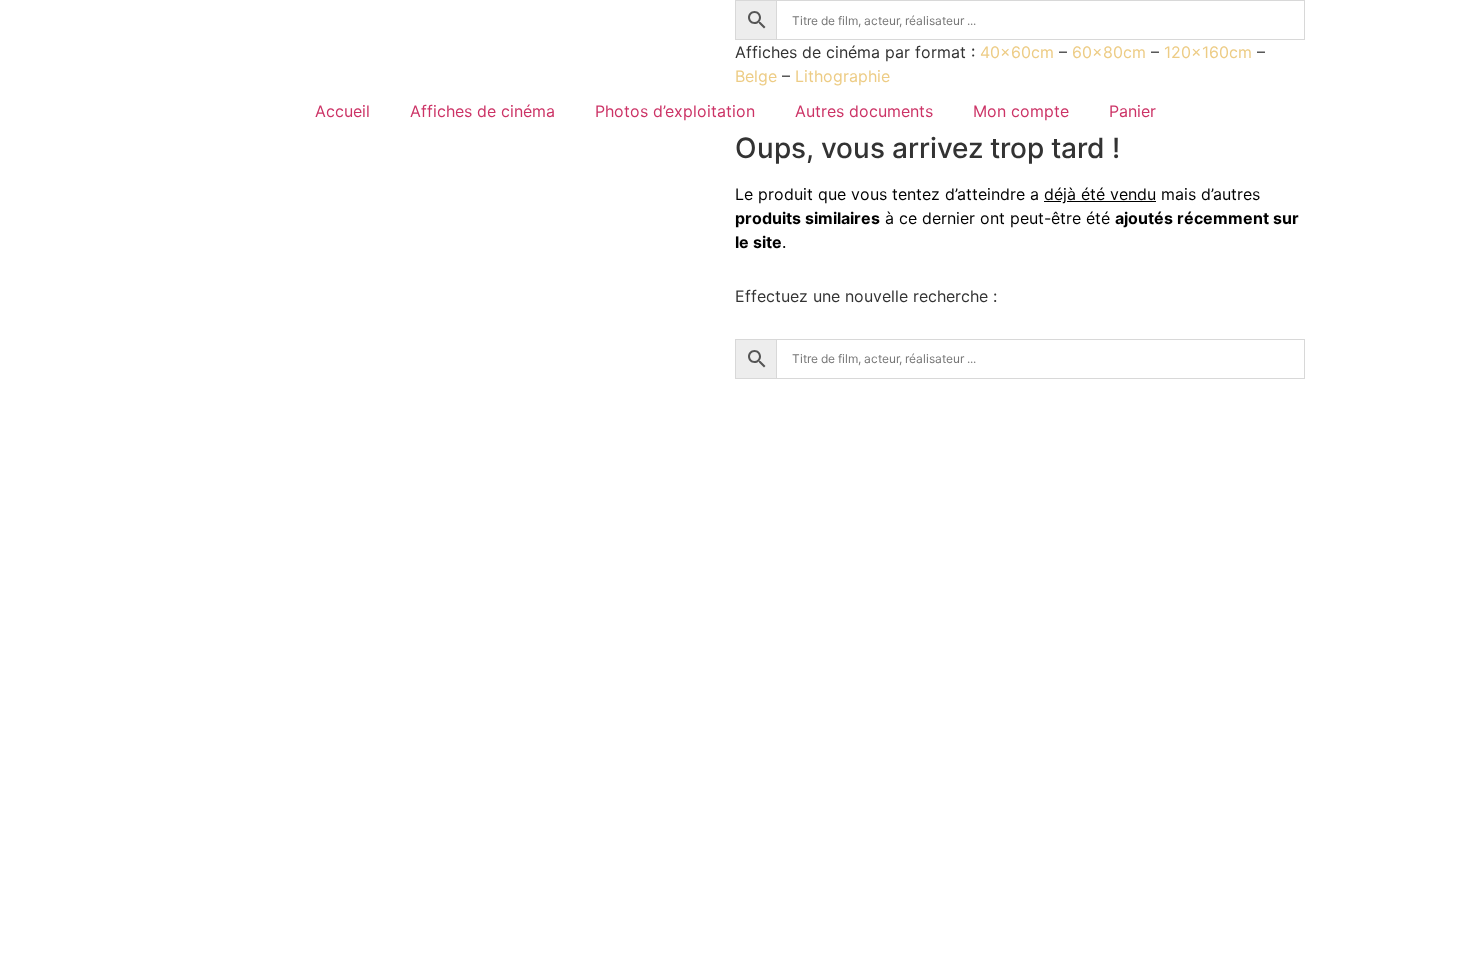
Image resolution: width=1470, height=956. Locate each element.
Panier (1132, 111)
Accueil (342, 111)
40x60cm (1017, 52)
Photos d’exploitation (675, 111)
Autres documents (864, 111)
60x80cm (1109, 52)
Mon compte (1021, 111)
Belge (756, 76)
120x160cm (1208, 52)
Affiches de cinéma (482, 111)
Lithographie (842, 76)
